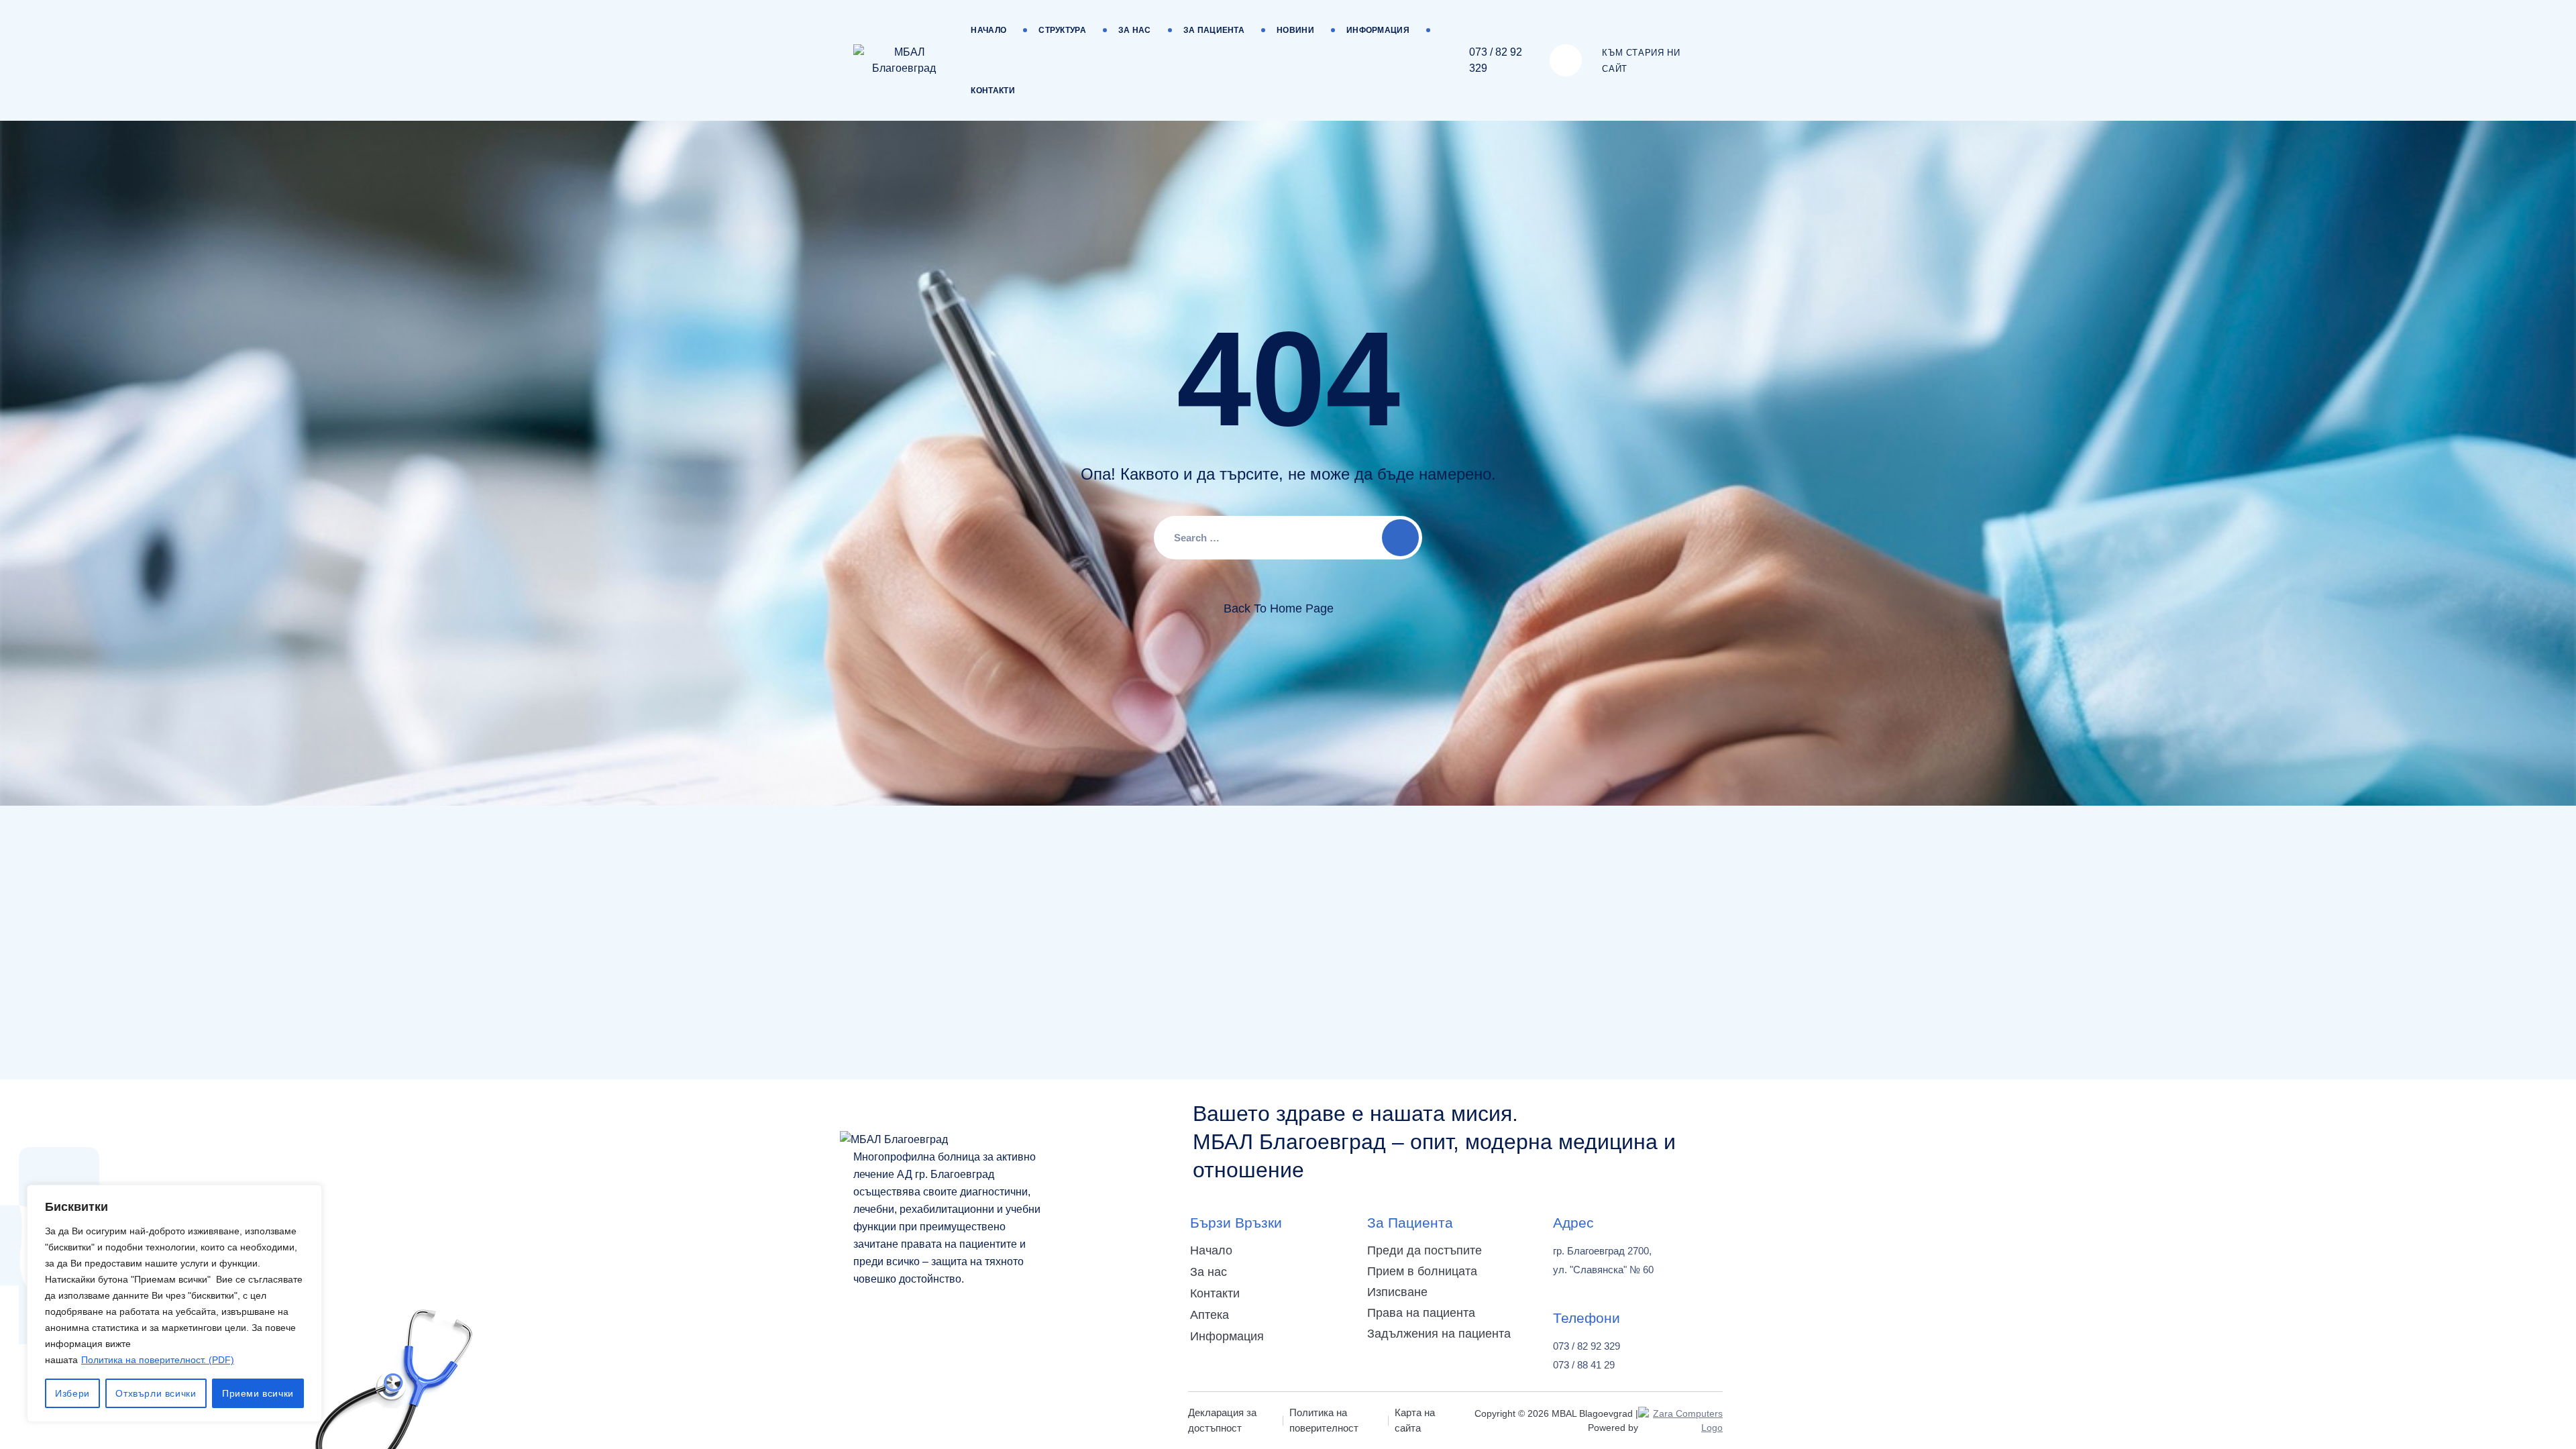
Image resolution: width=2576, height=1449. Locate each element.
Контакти (992, 91)
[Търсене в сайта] (1566, 60)
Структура (1062, 30)
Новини (1295, 30)
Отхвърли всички (156, 1393)
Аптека (1210, 1315)
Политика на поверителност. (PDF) (158, 1360)
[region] (174, 1303)
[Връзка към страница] (904, 60)
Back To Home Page (1279, 608)
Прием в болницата (1422, 1271)
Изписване (1397, 1292)
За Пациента (1214, 30)
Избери (72, 1393)
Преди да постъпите (1425, 1250)
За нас (1135, 30)
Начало (988, 30)
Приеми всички (258, 1393)
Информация (1378, 30)
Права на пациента (1421, 1313)
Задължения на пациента (1439, 1334)
